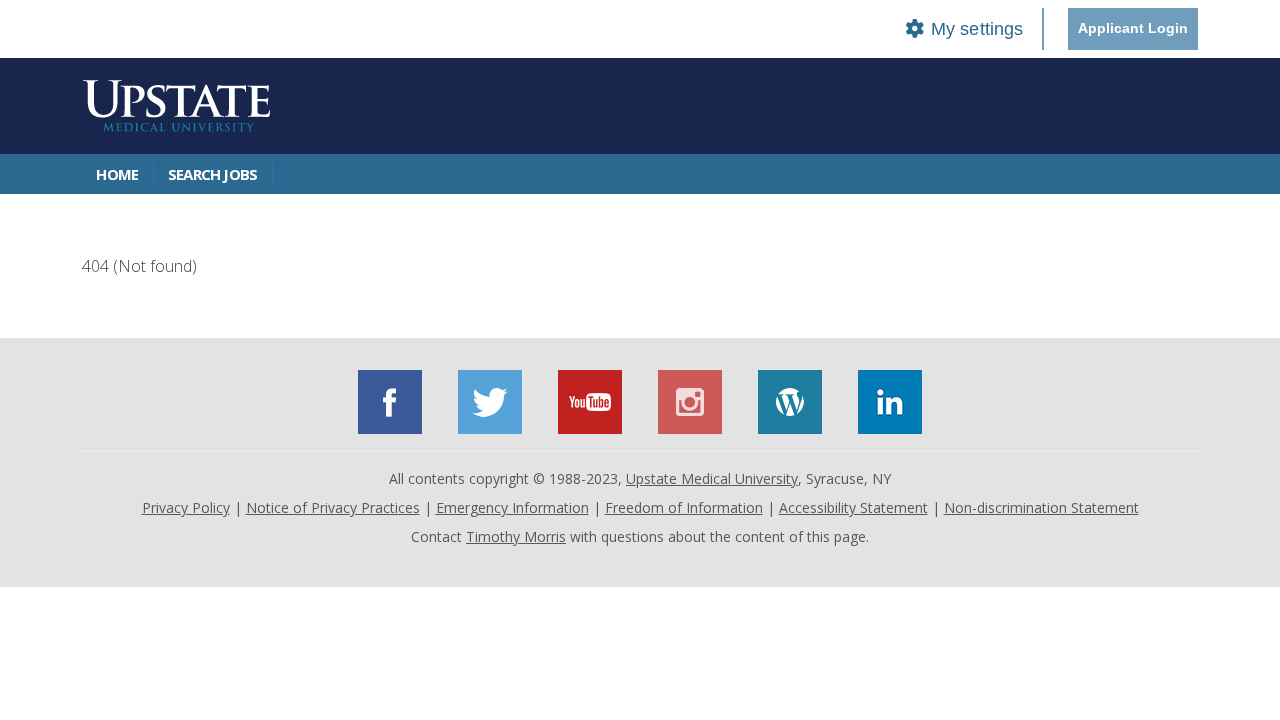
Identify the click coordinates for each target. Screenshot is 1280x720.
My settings (974, 29)
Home (117, 174)
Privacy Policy (186, 507)
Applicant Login (1133, 28)
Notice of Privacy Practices (333, 507)
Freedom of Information (684, 507)
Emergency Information (512, 507)
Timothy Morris (516, 536)
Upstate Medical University (712, 478)
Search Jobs (212, 174)
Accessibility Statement (853, 507)
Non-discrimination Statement (1041, 507)
